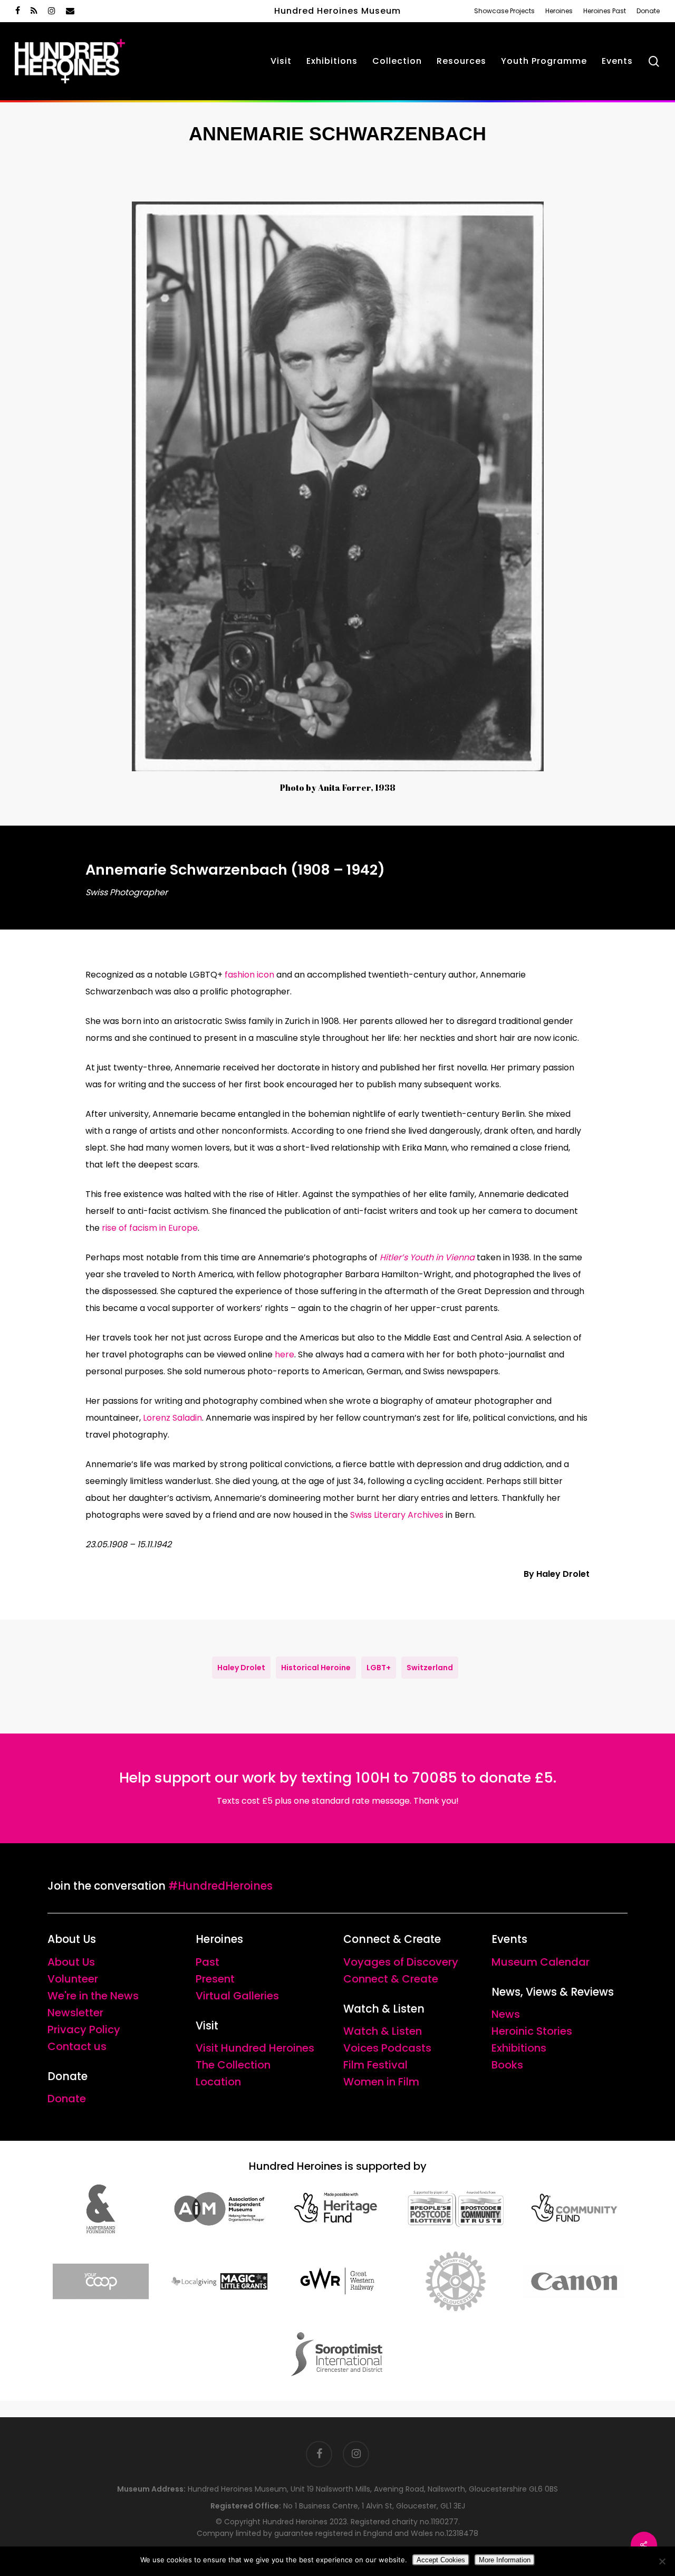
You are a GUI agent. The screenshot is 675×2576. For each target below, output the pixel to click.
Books (507, 2065)
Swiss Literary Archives (397, 1515)
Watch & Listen (383, 2031)
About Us (71, 1962)
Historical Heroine (316, 1668)
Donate (67, 2099)
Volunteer (73, 1979)
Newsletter (75, 2013)
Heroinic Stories (532, 2031)
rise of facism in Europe (150, 1228)
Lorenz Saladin (172, 1418)
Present (215, 1979)
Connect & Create (391, 1979)
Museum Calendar (541, 1962)
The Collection (233, 2065)
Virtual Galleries (237, 1996)
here (285, 1354)
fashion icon (249, 975)
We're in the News (93, 1996)
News (506, 2014)
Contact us (77, 2046)
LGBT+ (379, 1668)
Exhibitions (519, 2048)
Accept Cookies (441, 2560)
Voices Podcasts (387, 2048)
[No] (662, 2561)
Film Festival (375, 2065)
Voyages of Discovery (401, 1962)
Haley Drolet (241, 1668)
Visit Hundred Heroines (255, 2048)
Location (218, 2082)
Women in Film (381, 2082)
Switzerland (430, 1668)
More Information (505, 2560)
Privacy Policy (84, 2029)
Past (208, 1962)
